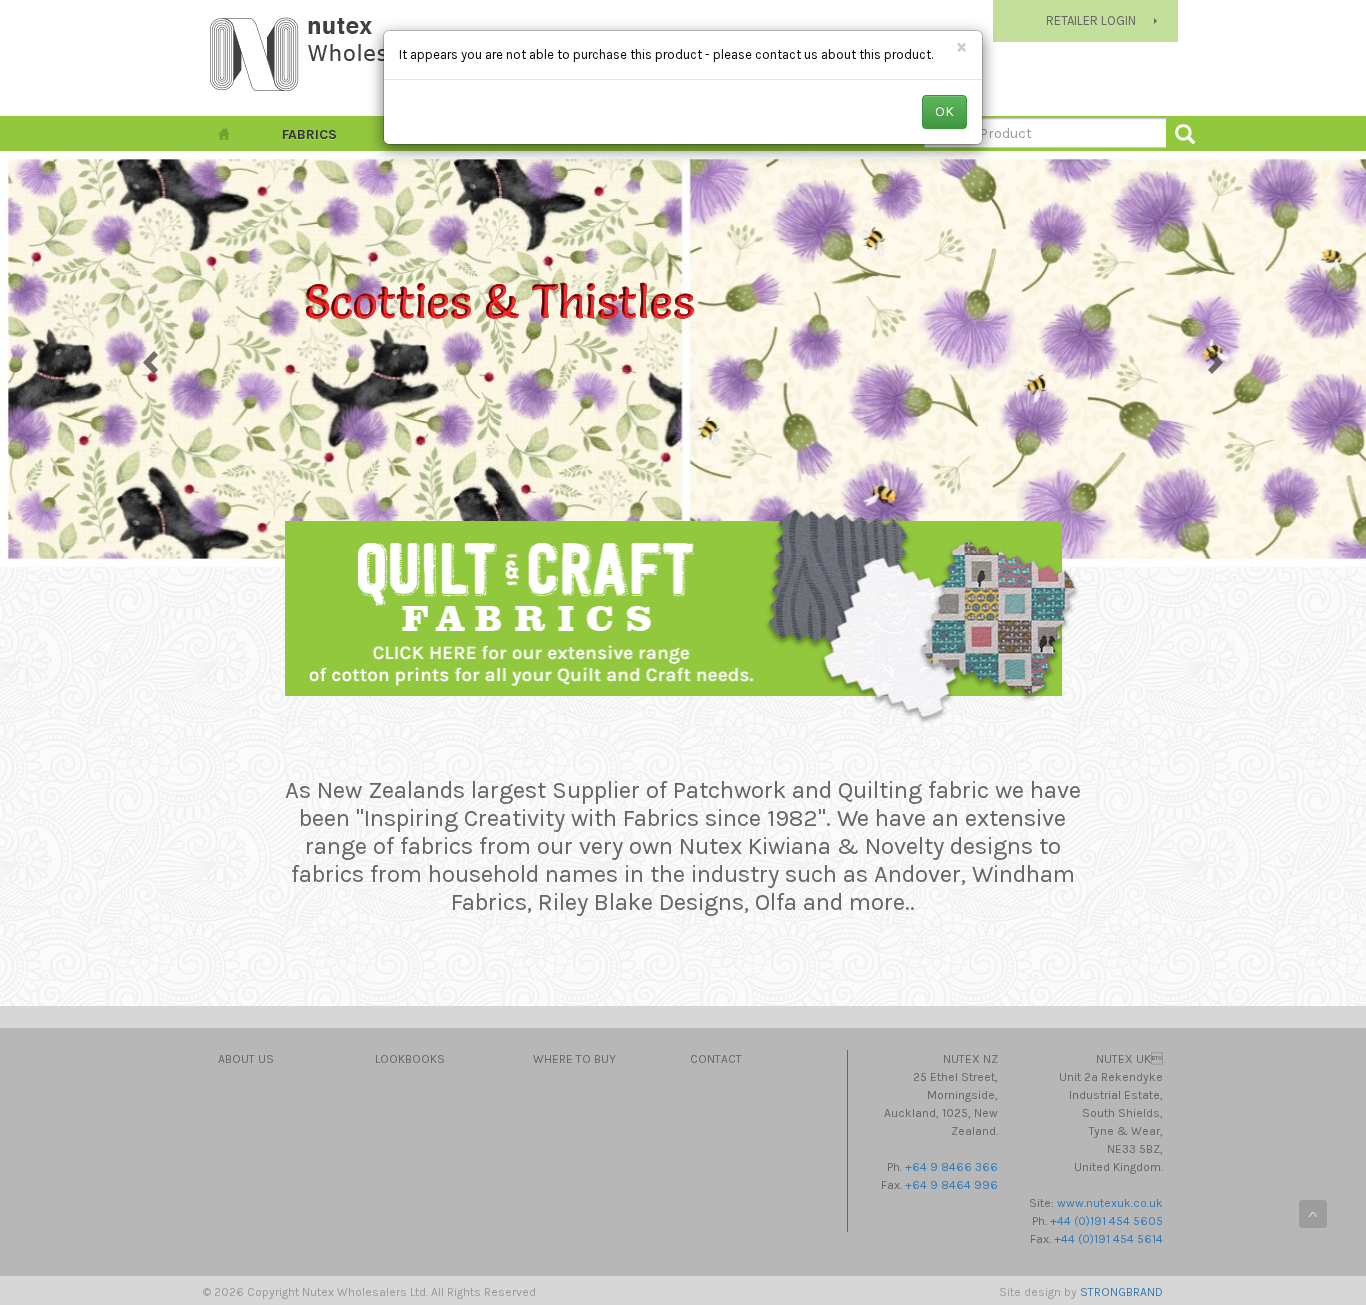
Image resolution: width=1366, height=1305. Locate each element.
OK (944, 111)
